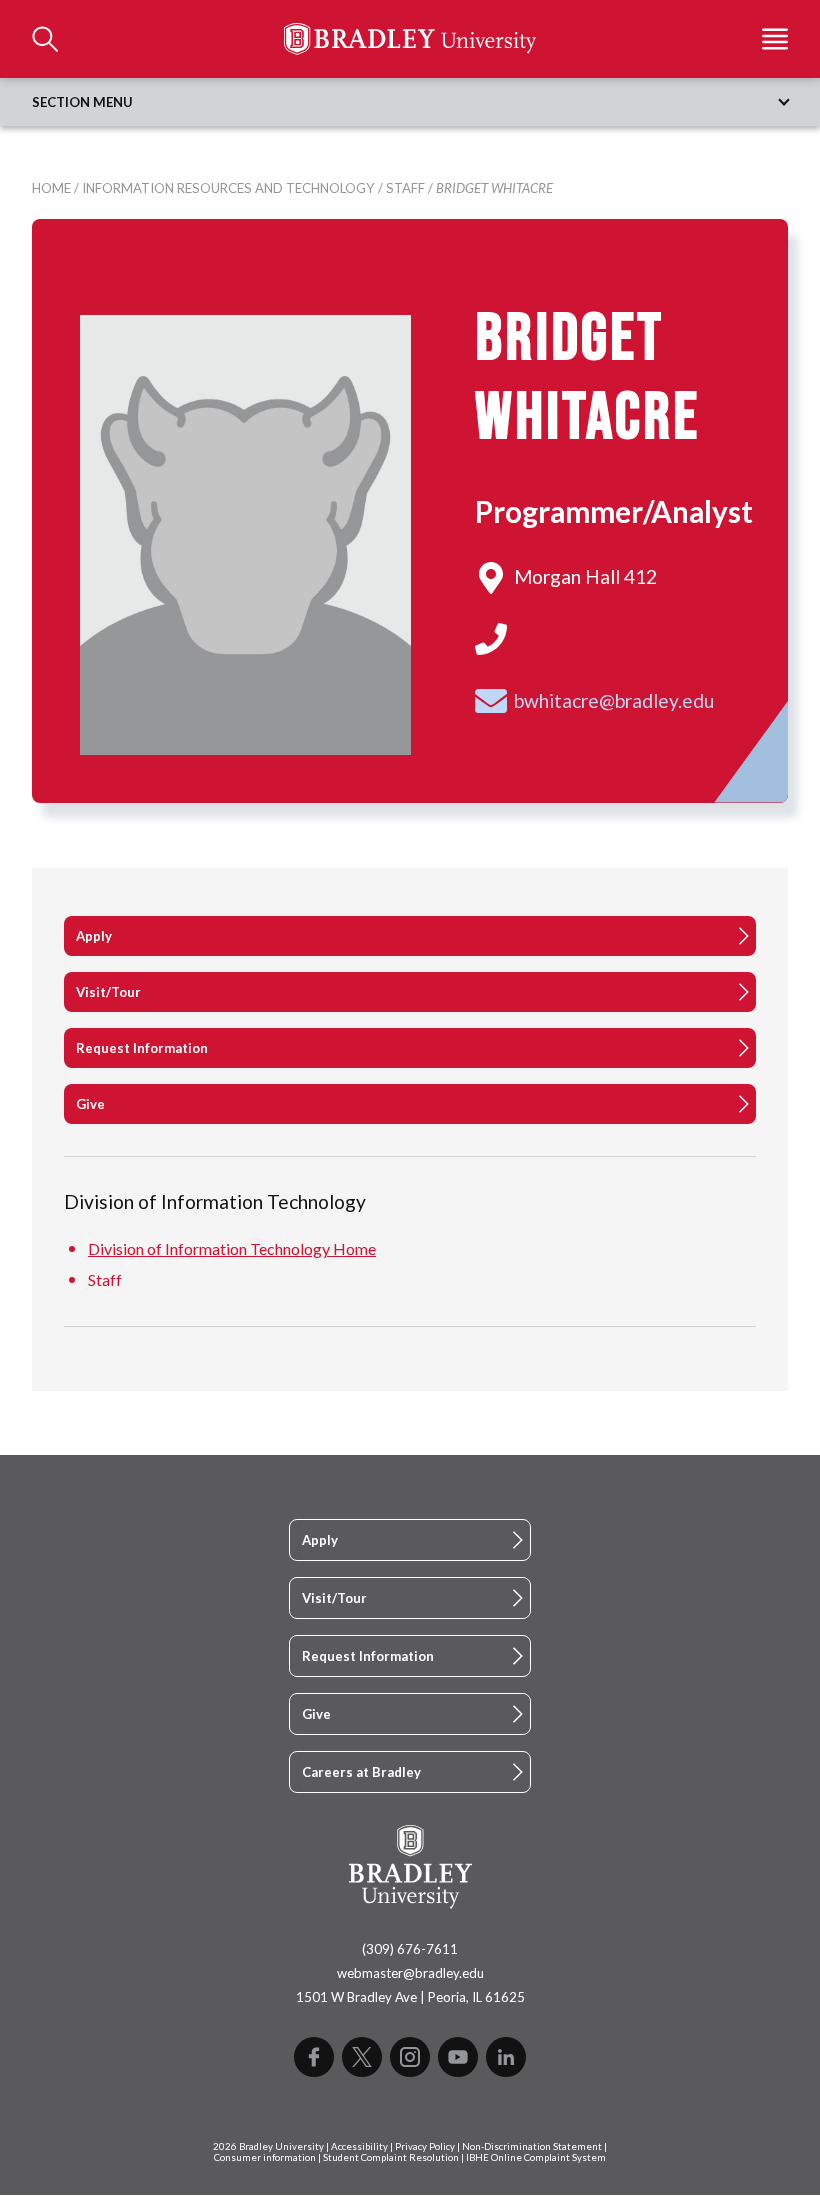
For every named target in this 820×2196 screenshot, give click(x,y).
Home (51, 188)
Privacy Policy (425, 2146)
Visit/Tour (108, 992)
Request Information (142, 1048)
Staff (405, 188)
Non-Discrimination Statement (532, 2146)
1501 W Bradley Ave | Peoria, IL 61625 (410, 1997)
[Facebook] (314, 2057)
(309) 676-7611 (410, 1949)
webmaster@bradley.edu (410, 1973)
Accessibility (359, 2146)
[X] (362, 2057)
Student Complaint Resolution (391, 2157)
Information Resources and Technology (228, 188)
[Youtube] (458, 2057)
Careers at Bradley (361, 1772)
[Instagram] (410, 2057)
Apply (94, 936)
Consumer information (265, 2157)
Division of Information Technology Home (232, 1248)
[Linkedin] (506, 2057)
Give (90, 1104)
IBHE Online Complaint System (536, 2157)
